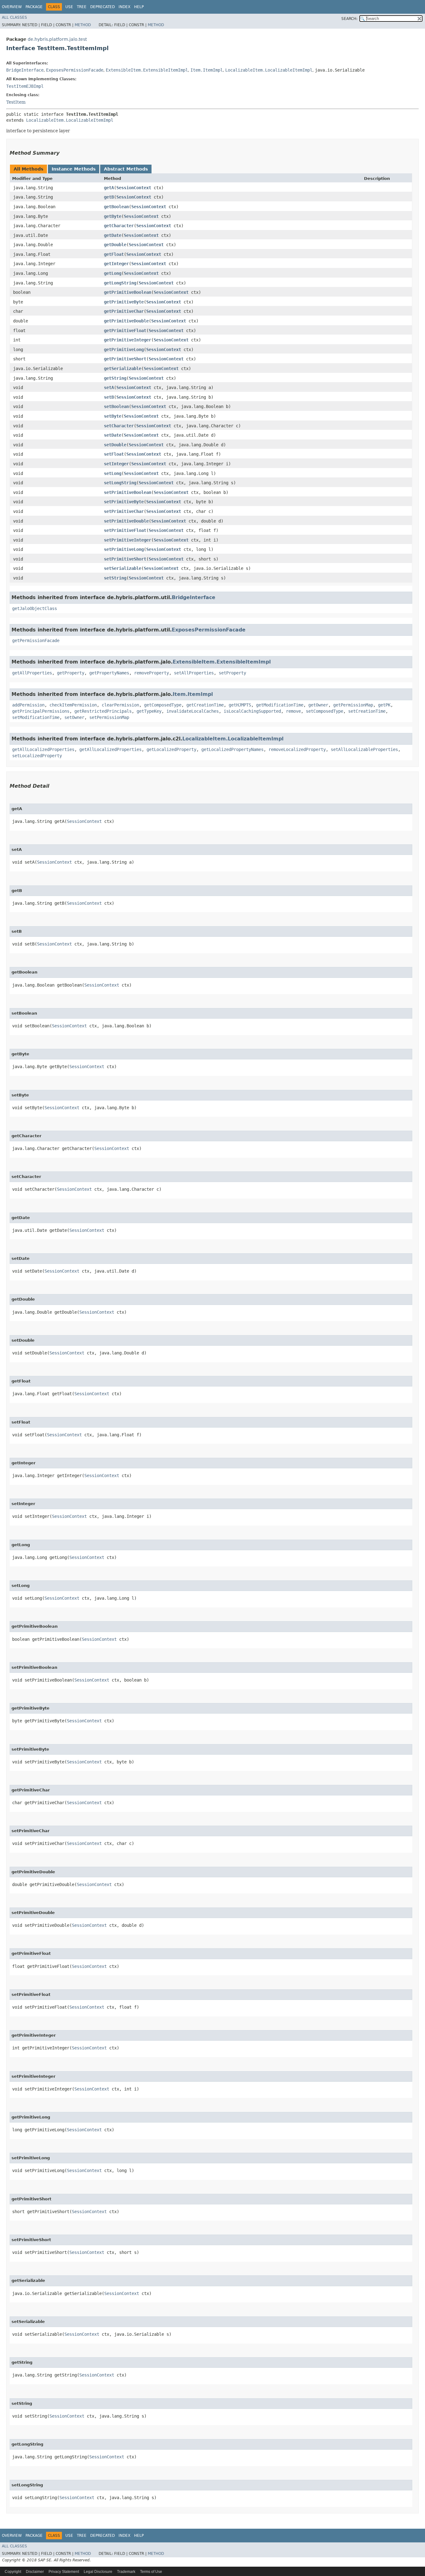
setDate (113, 435)
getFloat (114, 254)
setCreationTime (367, 711)
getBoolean (116, 207)
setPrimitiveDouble (126, 521)
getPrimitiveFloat (125, 331)
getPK (384, 705)
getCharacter (119, 226)
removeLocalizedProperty (297, 749)
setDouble (115, 445)
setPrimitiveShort (125, 559)
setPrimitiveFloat (125, 530)
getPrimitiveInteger (128, 340)
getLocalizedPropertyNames (232, 749)
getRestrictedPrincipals (103, 711)
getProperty (71, 673)
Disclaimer (35, 2572)
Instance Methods (74, 169)
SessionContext (134, 188)
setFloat (114, 454)
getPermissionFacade (36, 640)
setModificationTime (36, 717)
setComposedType (325, 711)
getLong (113, 273)
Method (83, 25)
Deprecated (103, 7)
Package (34, 7)
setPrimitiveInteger (128, 540)
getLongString (120, 283)
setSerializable (123, 568)
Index (124, 7)
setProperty (232, 673)
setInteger (116, 464)
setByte (113, 416)
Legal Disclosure (98, 2572)
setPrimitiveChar (124, 511)
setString (115, 578)
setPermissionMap (109, 717)
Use (69, 7)
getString (115, 378)
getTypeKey (149, 711)
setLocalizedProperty (37, 756)
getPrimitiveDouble (126, 321)
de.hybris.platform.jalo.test (57, 39)
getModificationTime (280, 705)
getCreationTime (205, 705)
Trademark (126, 2572)
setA (109, 387)
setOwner (74, 717)
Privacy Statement (64, 2572)
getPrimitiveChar (124, 311)
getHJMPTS (240, 705)
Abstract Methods (126, 169)
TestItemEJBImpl (25, 86)
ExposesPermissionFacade (75, 70)
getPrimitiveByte (124, 302)
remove (293, 711)
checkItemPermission (73, 705)
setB (109, 397)
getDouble (115, 245)
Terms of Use (151, 2572)
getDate (113, 235)
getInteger (116, 264)
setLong (113, 473)
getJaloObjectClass (35, 608)
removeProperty (152, 673)
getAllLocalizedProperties (43, 749)
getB (109, 197)
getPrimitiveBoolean (128, 292)
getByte (113, 216)
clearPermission (120, 705)
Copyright (13, 2572)
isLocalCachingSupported (252, 711)
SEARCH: (349, 19)
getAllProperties (32, 673)
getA (109, 188)
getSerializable (123, 368)
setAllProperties (194, 673)
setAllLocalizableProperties (364, 749)
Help (139, 7)
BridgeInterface (25, 70)
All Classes (14, 17)
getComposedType (163, 705)
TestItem (16, 102)
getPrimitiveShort (125, 359)
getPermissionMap (353, 705)
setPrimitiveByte (124, 502)
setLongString (120, 483)
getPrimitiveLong (124, 350)
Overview (12, 7)
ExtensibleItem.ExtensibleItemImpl (147, 70)
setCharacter (119, 426)
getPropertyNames (109, 673)
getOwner (318, 705)
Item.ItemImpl (207, 70)
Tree (82, 7)
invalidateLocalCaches (193, 711)
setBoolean (116, 406)
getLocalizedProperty (171, 749)
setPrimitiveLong (124, 549)
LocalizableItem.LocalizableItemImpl (269, 70)
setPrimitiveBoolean (128, 492)
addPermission (28, 705)
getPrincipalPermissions (41, 711)
